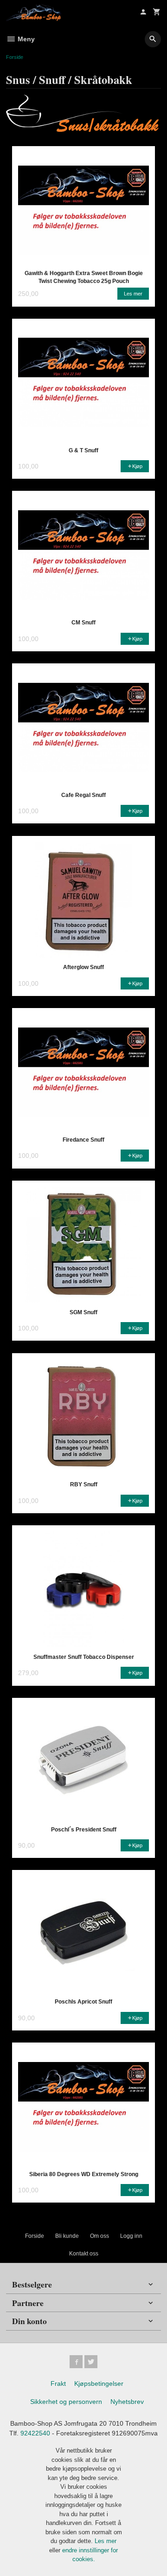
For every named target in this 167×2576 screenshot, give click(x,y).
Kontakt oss (84, 2254)
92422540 (35, 2433)
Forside (15, 57)
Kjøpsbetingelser (99, 2383)
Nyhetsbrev (127, 2402)
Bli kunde (67, 2236)
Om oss (100, 2236)
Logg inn (131, 2236)
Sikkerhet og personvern (66, 2402)
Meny (25, 39)
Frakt (58, 2383)
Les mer (106, 2541)
